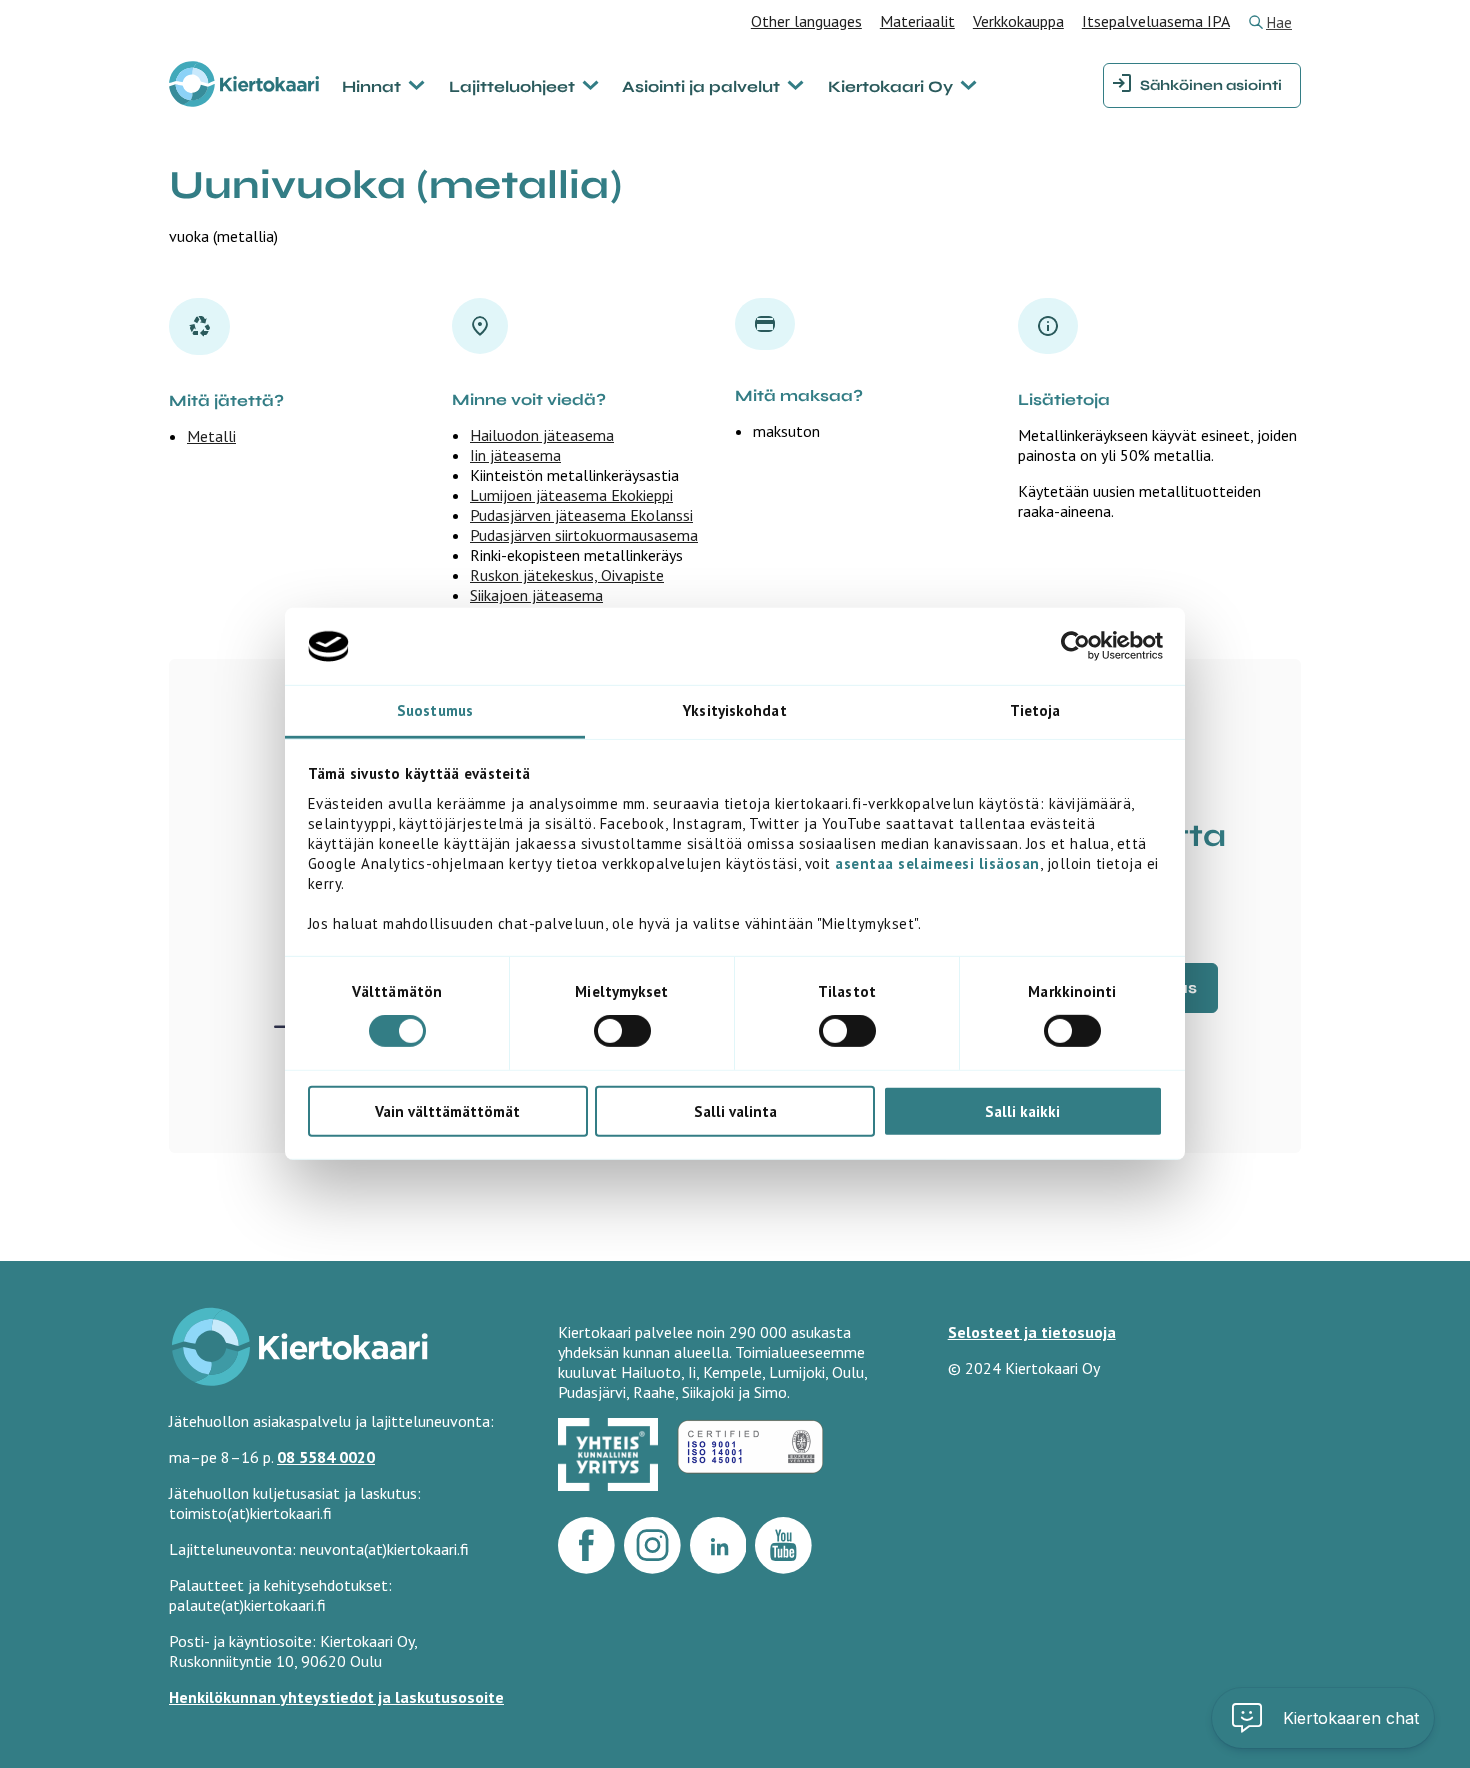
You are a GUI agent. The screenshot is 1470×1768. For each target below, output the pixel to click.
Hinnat (371, 86)
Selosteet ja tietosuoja (1032, 1332)
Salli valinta (735, 1110)
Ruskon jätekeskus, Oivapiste (567, 575)
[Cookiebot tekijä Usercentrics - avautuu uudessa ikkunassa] (1075, 646)
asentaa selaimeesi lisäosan (937, 863)
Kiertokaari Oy (890, 86)
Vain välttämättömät (447, 1110)
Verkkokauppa (1018, 21)
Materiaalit (917, 21)
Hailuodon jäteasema (542, 435)
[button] (1323, 1718)
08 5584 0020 (326, 1457)
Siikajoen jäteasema (536, 595)
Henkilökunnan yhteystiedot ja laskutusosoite (336, 1697)
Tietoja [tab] (1035, 710)
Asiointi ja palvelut (701, 86)
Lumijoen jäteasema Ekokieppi (571, 495)
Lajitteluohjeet (512, 86)
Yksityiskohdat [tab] (734, 710)
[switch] (622, 1031)
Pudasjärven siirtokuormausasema (584, 535)
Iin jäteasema (515, 455)
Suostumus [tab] (435, 710)
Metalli (211, 436)
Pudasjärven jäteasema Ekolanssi (581, 515)
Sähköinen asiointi (1211, 85)
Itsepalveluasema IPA (1156, 21)
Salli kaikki (1022, 1110)
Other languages (806, 21)
